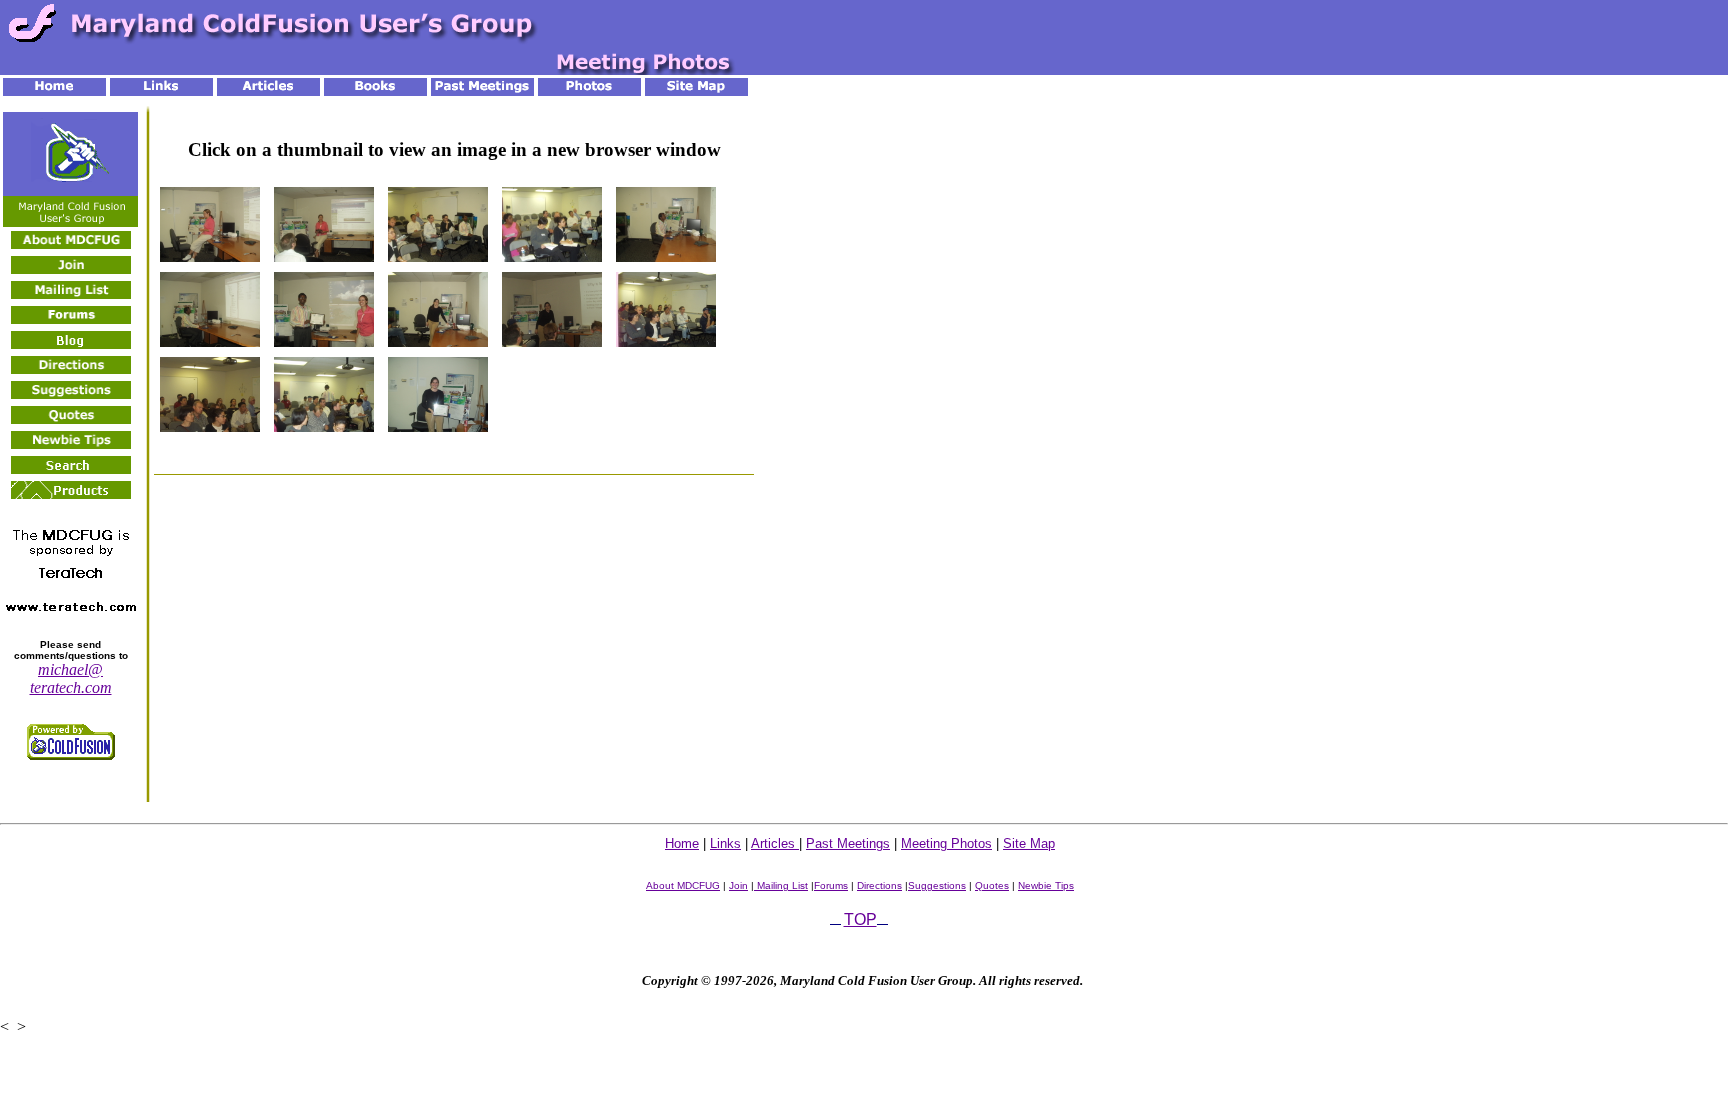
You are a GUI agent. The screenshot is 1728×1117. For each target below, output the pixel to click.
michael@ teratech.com (71, 678)
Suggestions (937, 885)
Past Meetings (848, 843)
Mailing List (781, 885)
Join (738, 885)
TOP (860, 919)
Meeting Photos (946, 843)
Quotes (992, 885)
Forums (831, 885)
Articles (775, 843)
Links (725, 843)
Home (682, 843)
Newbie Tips (1046, 885)
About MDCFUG (683, 885)
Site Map (1029, 843)
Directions (879, 885)
